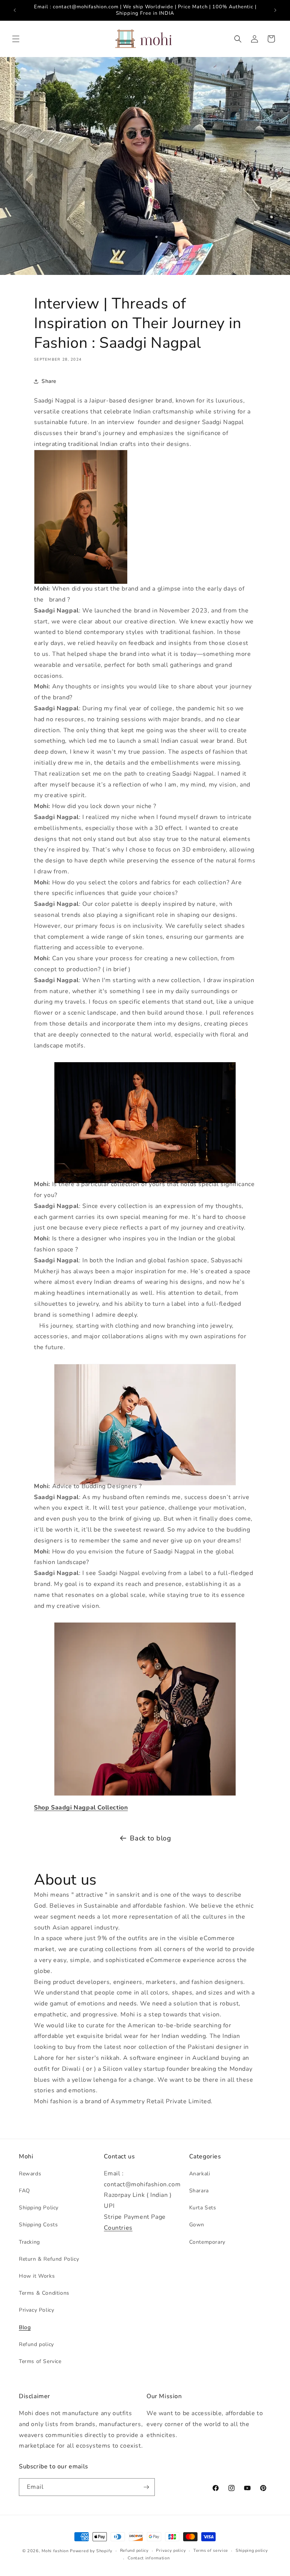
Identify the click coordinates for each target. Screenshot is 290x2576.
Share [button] (49, 381)
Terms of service (211, 2551)
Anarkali (200, 2174)
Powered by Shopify (91, 2551)
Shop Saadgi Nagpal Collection (81, 1808)
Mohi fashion (55, 2551)
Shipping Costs (38, 2225)
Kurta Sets (203, 2208)
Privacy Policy (36, 2310)
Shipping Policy (39, 2208)
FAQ (25, 2191)
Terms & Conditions (44, 2293)
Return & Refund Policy (49, 2259)
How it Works (37, 2276)
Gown (197, 2225)
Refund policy (36, 2344)
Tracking (29, 2242)
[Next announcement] (275, 10)
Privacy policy (171, 2551)
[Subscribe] (146, 2487)
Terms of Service (40, 2361)
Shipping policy (252, 2551)
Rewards (30, 2174)
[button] (16, 39)
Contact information (149, 2558)
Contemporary (207, 2242)
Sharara (199, 2191)
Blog (25, 2327)
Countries (118, 2228)
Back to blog (150, 1838)
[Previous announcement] (15, 10)
